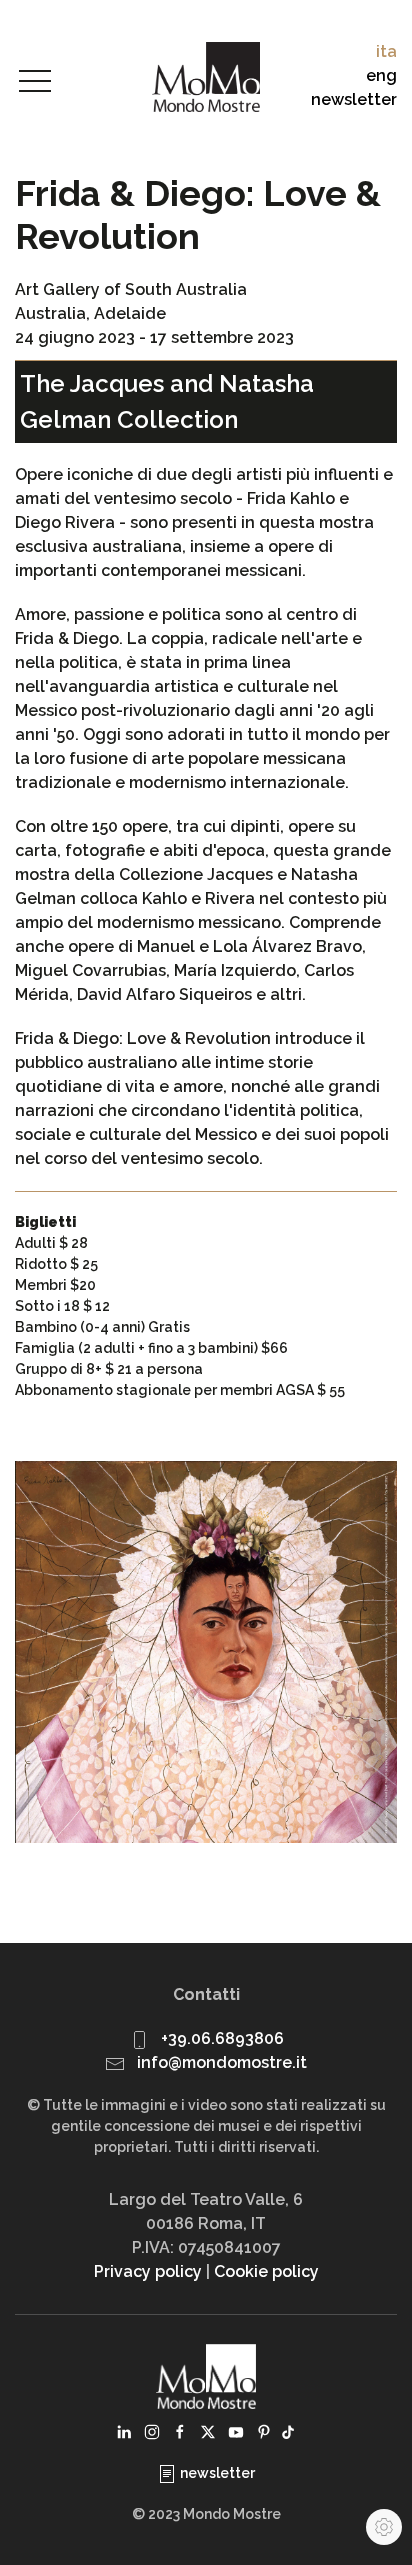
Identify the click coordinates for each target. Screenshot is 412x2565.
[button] (35, 82)
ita (386, 51)
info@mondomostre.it (222, 2062)
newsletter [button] (354, 99)
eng (381, 75)
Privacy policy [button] (148, 2271)
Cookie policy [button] (266, 2271)
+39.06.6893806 (222, 2038)
